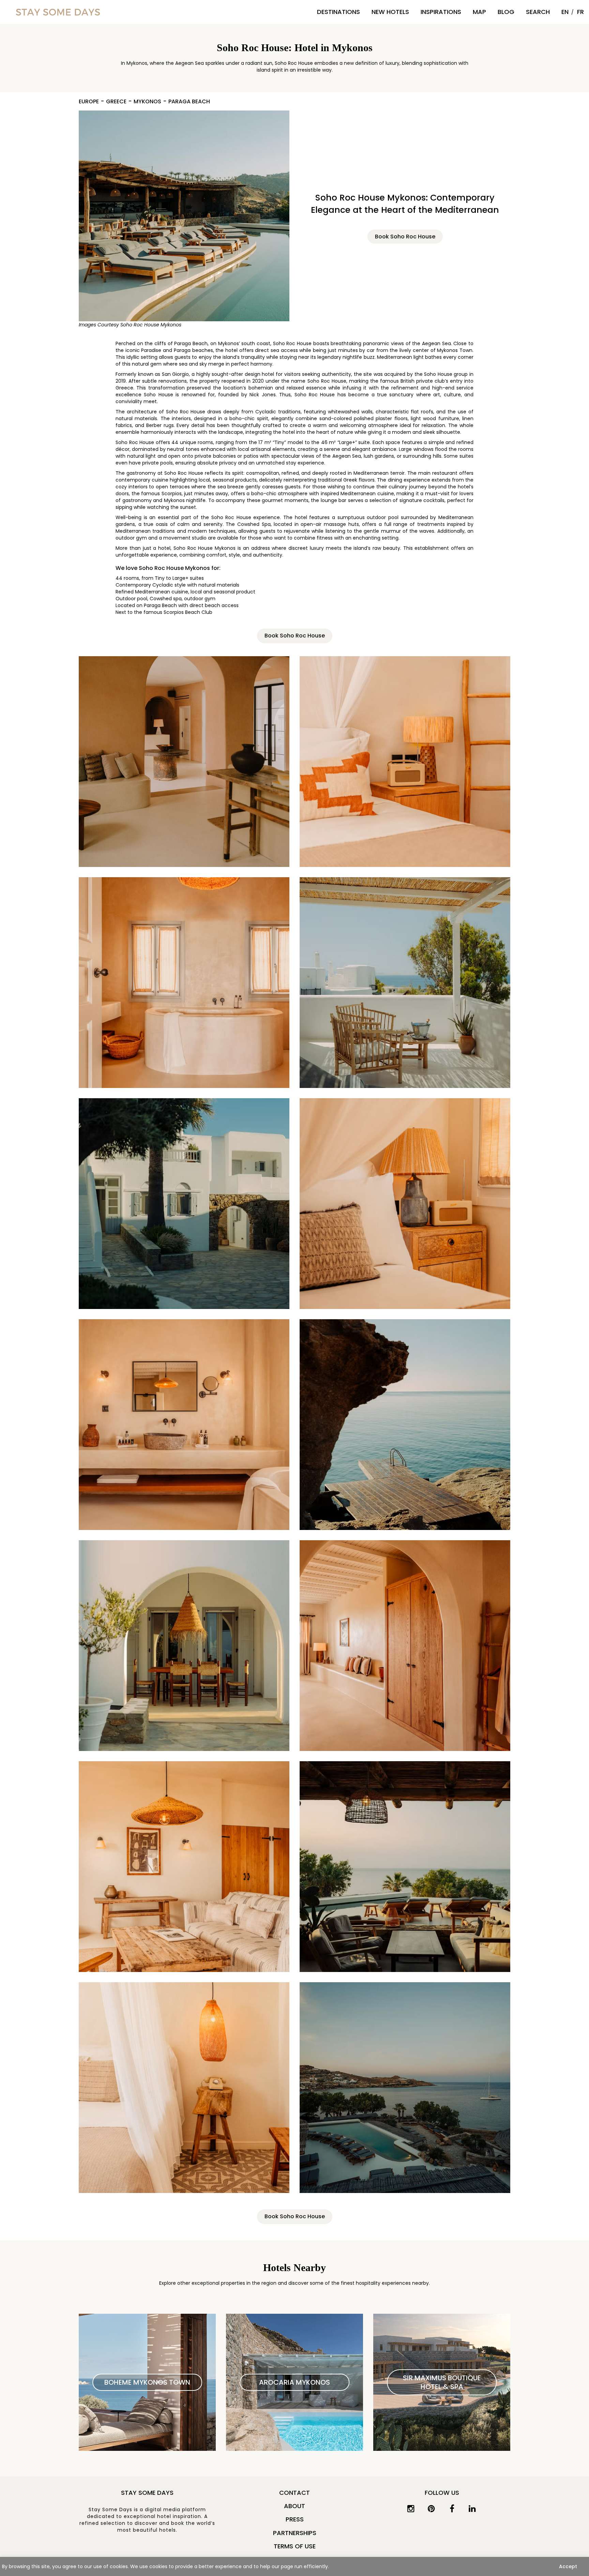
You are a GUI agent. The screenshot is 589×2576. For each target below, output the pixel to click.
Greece (116, 102)
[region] (294, 2566)
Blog (506, 12)
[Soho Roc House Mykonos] (184, 216)
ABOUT (294, 2506)
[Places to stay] (58, 12)
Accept (568, 2566)
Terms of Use (295, 2546)
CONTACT (294, 2493)
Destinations (338, 12)
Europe (89, 102)
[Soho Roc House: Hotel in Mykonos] (184, 762)
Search (538, 12)
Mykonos (147, 102)
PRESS (295, 2519)
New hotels (390, 12)
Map (479, 12)
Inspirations (441, 12)
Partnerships (295, 2533)
